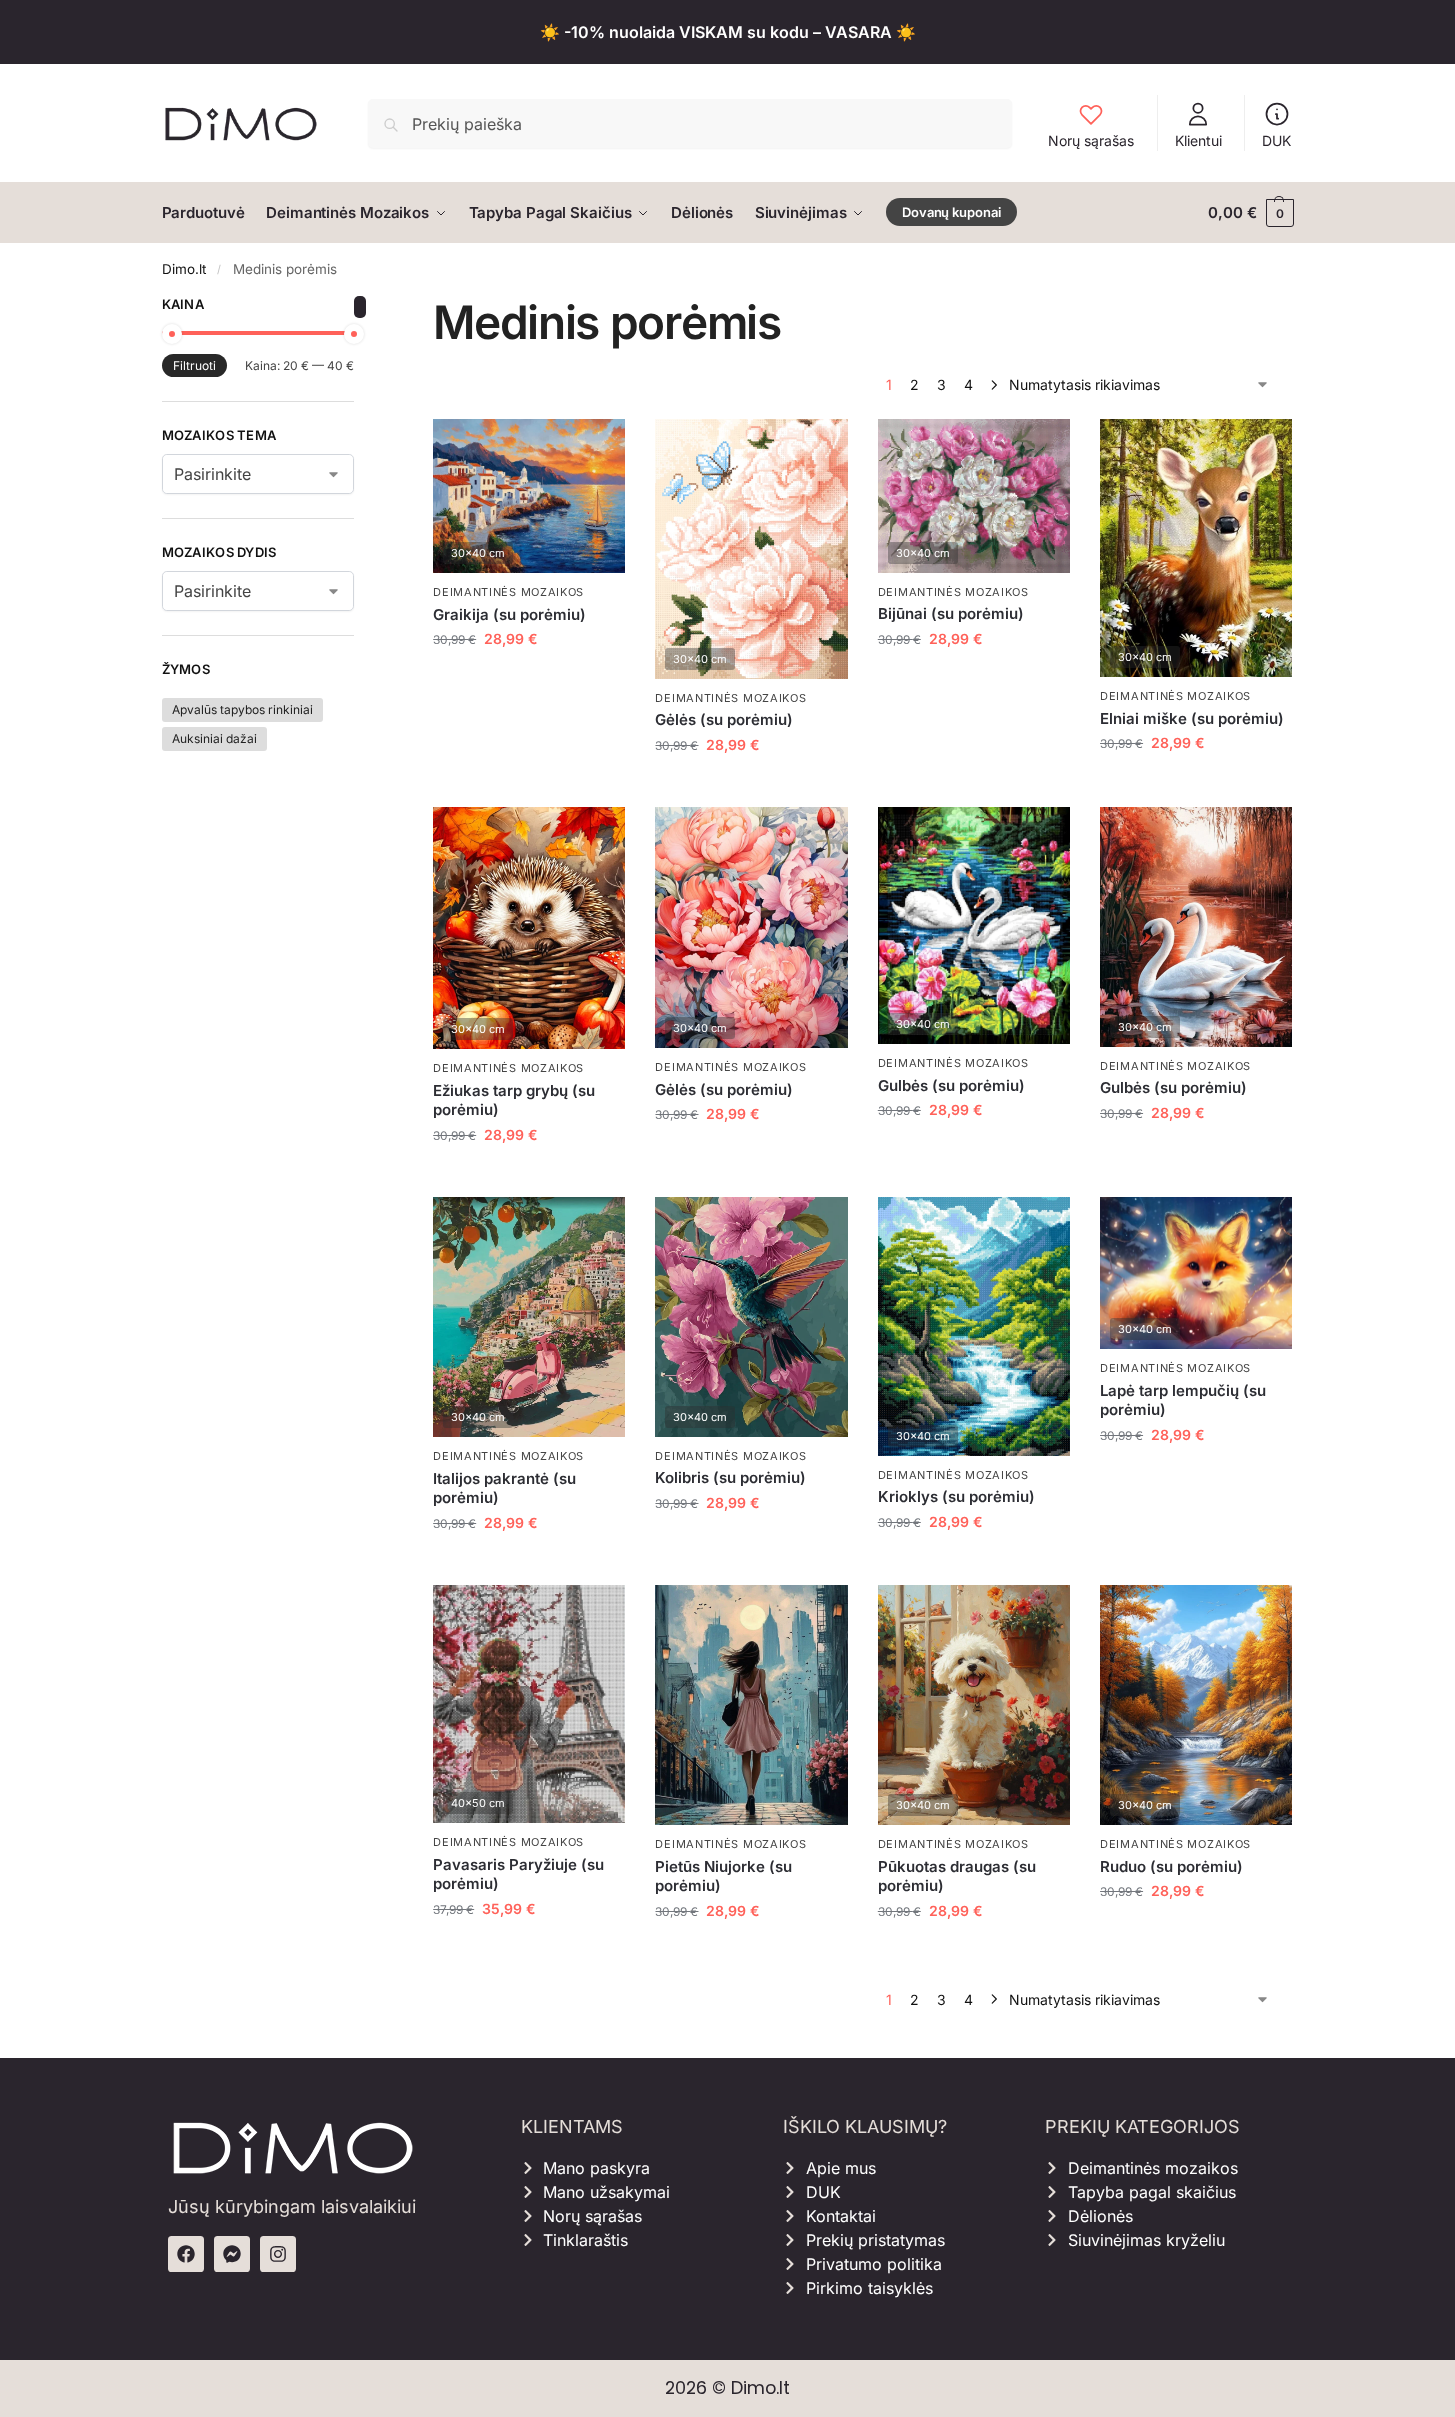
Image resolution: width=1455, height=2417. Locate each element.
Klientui (1198, 140)
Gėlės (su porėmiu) (724, 719)
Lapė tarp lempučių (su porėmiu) (1183, 1400)
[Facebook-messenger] (232, 2254)
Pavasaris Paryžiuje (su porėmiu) (518, 1874)
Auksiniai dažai (214, 738)
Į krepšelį (529, 680)
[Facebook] (186, 2254)
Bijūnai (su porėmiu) (951, 613)
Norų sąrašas (1091, 140)
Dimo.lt (184, 269)
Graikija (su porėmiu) (509, 614)
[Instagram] (278, 2254)
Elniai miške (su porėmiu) (1192, 718)
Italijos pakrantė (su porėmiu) (504, 1488)
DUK (1276, 140)
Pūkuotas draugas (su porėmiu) (957, 1876)
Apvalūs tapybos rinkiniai (242, 709)
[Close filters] (360, 307)
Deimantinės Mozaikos (508, 592)
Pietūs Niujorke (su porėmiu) (723, 1876)
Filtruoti (194, 365)
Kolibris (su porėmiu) (730, 1477)
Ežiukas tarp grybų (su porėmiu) (514, 1100)
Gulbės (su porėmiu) (951, 1085)
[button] (1250, 213)
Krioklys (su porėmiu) (956, 1496)
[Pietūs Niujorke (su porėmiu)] (751, 1705)
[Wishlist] (595, 449)
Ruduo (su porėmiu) (1171, 1866)
